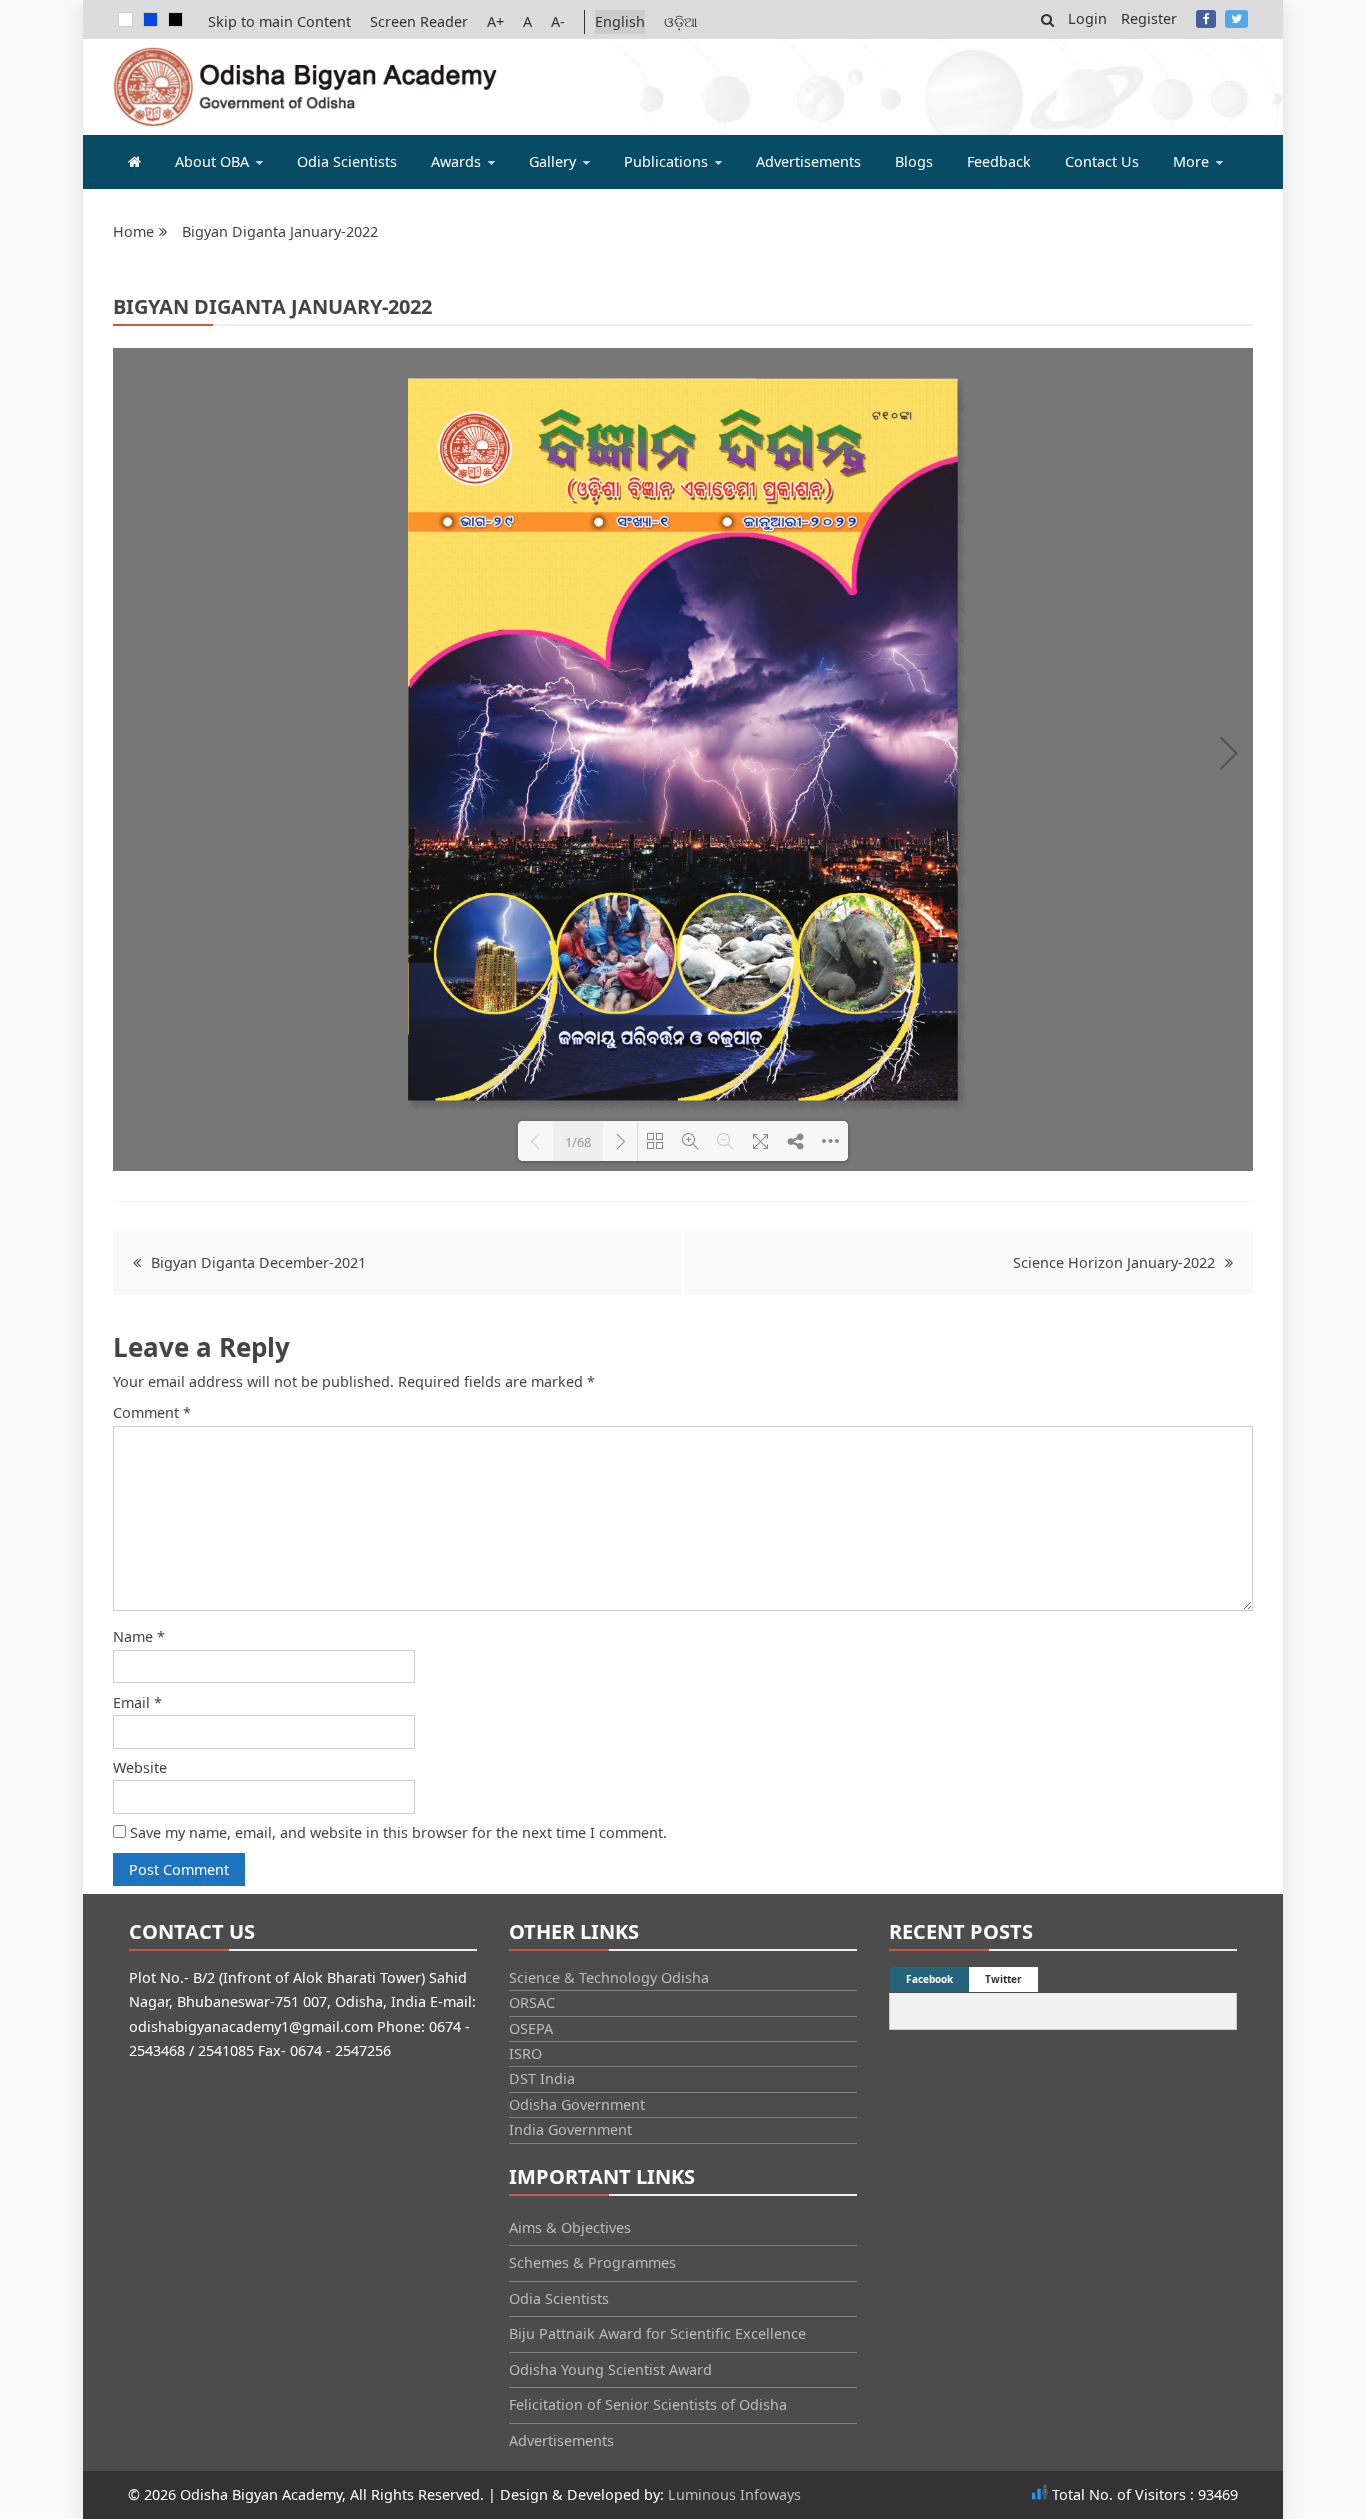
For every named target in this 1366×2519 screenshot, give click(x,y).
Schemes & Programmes (592, 2262)
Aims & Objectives (570, 2227)
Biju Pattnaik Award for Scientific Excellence (657, 2333)
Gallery (552, 161)
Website (140, 1767)
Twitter (1236, 19)
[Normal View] (125, 19)
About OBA (212, 161)
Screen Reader (419, 21)
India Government (570, 2129)
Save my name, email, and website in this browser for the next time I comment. (398, 1832)
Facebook (1206, 19)
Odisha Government (577, 2104)
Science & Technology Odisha (609, 1977)
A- (558, 21)
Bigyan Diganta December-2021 (258, 1262)
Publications (666, 161)
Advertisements (808, 161)
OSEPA (531, 2028)
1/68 (578, 1142)
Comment (152, 1412)
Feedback (999, 161)
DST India (542, 2078)
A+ (495, 21)
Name (139, 1636)
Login (1087, 18)
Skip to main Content (279, 21)
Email (137, 1702)
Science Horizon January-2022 (1114, 1262)
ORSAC (532, 2002)
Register (1149, 18)
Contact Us (1102, 161)
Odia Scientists (347, 161)
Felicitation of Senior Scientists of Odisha (648, 2404)
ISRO (525, 2053)
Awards (456, 161)
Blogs (914, 161)
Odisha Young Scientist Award (610, 2369)
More (1191, 161)
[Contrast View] (150, 19)
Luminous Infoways (734, 2494)
